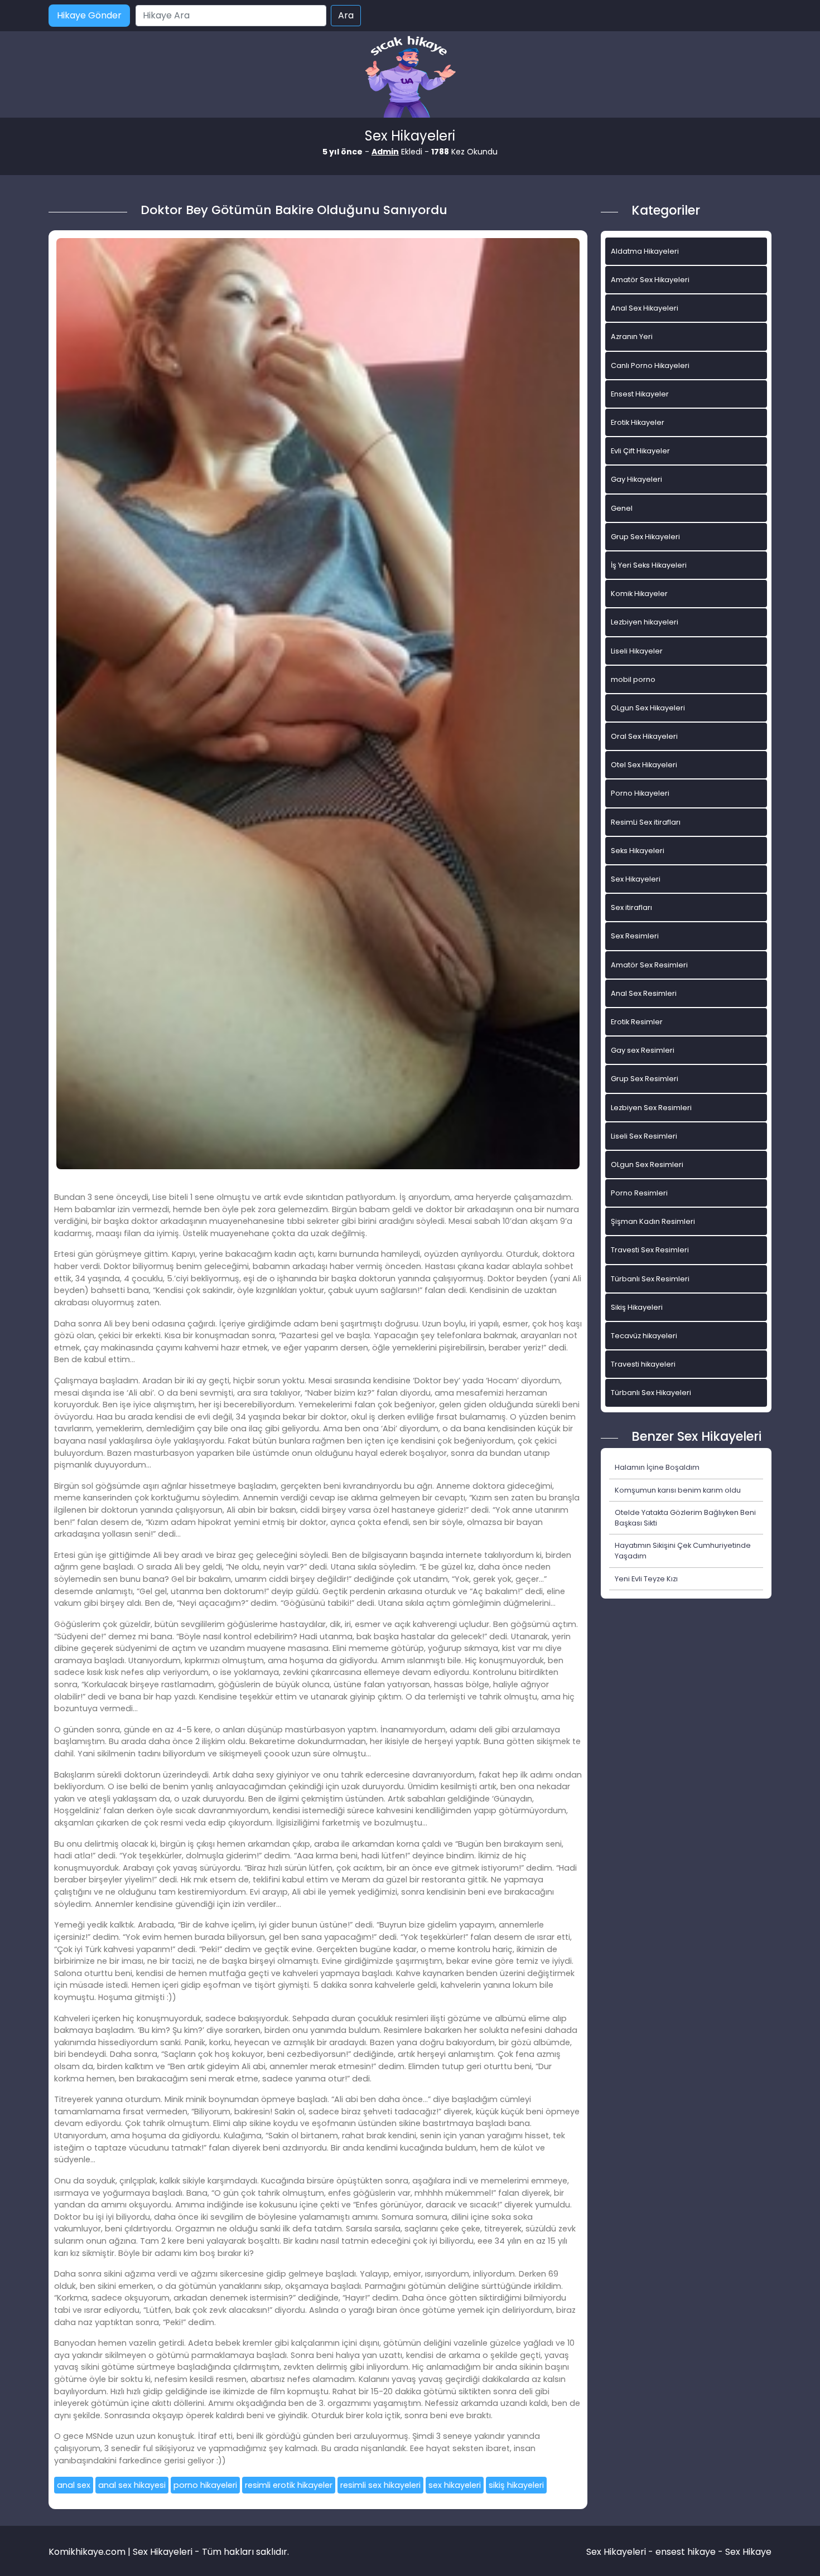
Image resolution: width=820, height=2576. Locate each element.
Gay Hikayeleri (636, 479)
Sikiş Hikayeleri (637, 1307)
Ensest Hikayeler (640, 394)
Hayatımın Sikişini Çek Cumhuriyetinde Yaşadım (683, 1551)
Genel (622, 508)
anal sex (74, 2485)
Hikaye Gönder (89, 15)
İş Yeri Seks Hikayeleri (649, 565)
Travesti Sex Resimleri (650, 1250)
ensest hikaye (686, 2552)
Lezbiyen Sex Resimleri (651, 1108)
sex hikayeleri (455, 2485)
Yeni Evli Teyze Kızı (646, 1579)
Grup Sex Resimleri (645, 1079)
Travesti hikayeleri (643, 1364)
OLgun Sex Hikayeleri (648, 708)
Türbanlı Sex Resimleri (650, 1279)
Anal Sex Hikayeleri (645, 308)
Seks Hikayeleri (638, 851)
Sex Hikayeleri (636, 879)
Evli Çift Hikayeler (640, 451)
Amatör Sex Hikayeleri (650, 280)
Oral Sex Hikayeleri (644, 736)
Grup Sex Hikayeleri (645, 537)
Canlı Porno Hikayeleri (650, 365)
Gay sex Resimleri (643, 1050)
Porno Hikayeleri (640, 793)
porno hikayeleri (205, 2485)
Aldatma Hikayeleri (645, 251)
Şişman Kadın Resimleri (653, 1221)
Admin (385, 152)
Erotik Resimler (637, 1022)
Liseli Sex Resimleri (644, 1136)
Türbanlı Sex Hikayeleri (651, 1393)
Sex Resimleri (635, 936)
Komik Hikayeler (639, 594)
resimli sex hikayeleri (380, 2485)
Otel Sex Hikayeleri (644, 765)
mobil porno (633, 679)
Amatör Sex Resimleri (649, 965)
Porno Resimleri (639, 1193)
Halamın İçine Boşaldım (657, 1467)
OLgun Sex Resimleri (647, 1164)
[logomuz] (410, 78)
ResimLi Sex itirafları (646, 822)
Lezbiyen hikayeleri (645, 622)
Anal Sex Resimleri (644, 993)
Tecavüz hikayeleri (644, 1336)
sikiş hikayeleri (516, 2485)
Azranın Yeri (632, 336)
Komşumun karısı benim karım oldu (678, 1490)
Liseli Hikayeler (637, 651)
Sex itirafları (631, 907)
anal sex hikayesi (132, 2485)
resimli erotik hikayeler (289, 2485)
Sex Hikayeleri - (621, 2552)
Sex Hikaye (748, 2552)
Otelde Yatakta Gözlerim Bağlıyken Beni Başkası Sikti (685, 1518)
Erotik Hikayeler (638, 422)
